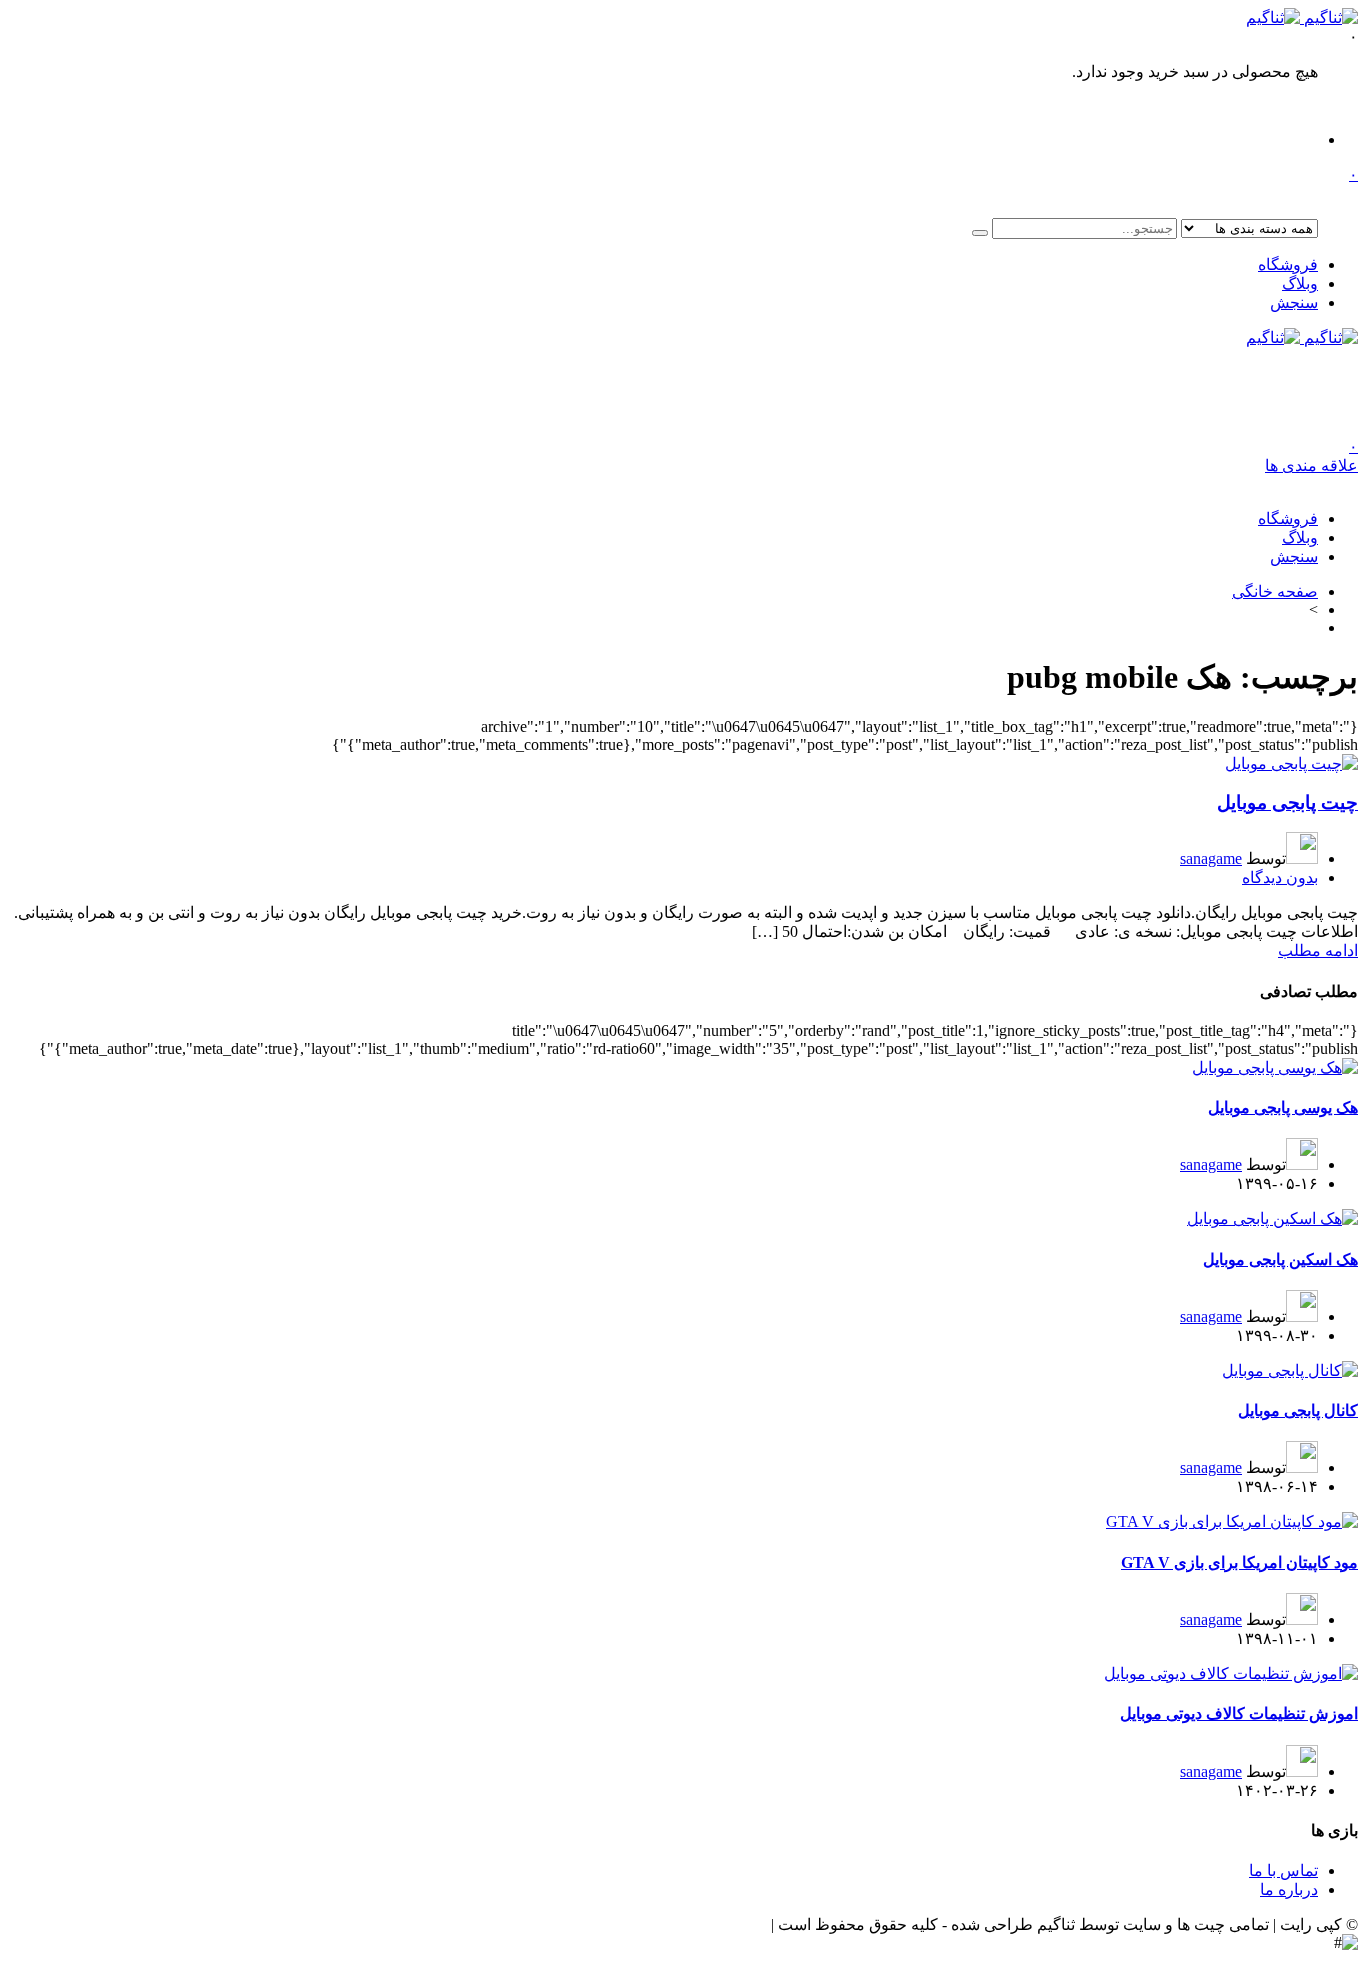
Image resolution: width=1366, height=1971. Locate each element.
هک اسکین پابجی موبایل (1280, 1259)
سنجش (1294, 302)
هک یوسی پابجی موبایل (1283, 1107)
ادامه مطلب (1318, 950)
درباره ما (1289, 1889)
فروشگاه (1288, 264)
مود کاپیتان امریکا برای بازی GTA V (1239, 1562)
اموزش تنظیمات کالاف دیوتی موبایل (1239, 1713)
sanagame (1211, 858)
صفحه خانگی (1275, 591)
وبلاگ (1300, 283)
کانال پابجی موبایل (1298, 1410)
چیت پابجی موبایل (1287, 802)
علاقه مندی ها (1311, 456)
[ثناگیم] (1302, 17)
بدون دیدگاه (1280, 877)
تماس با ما (1283, 1870)
